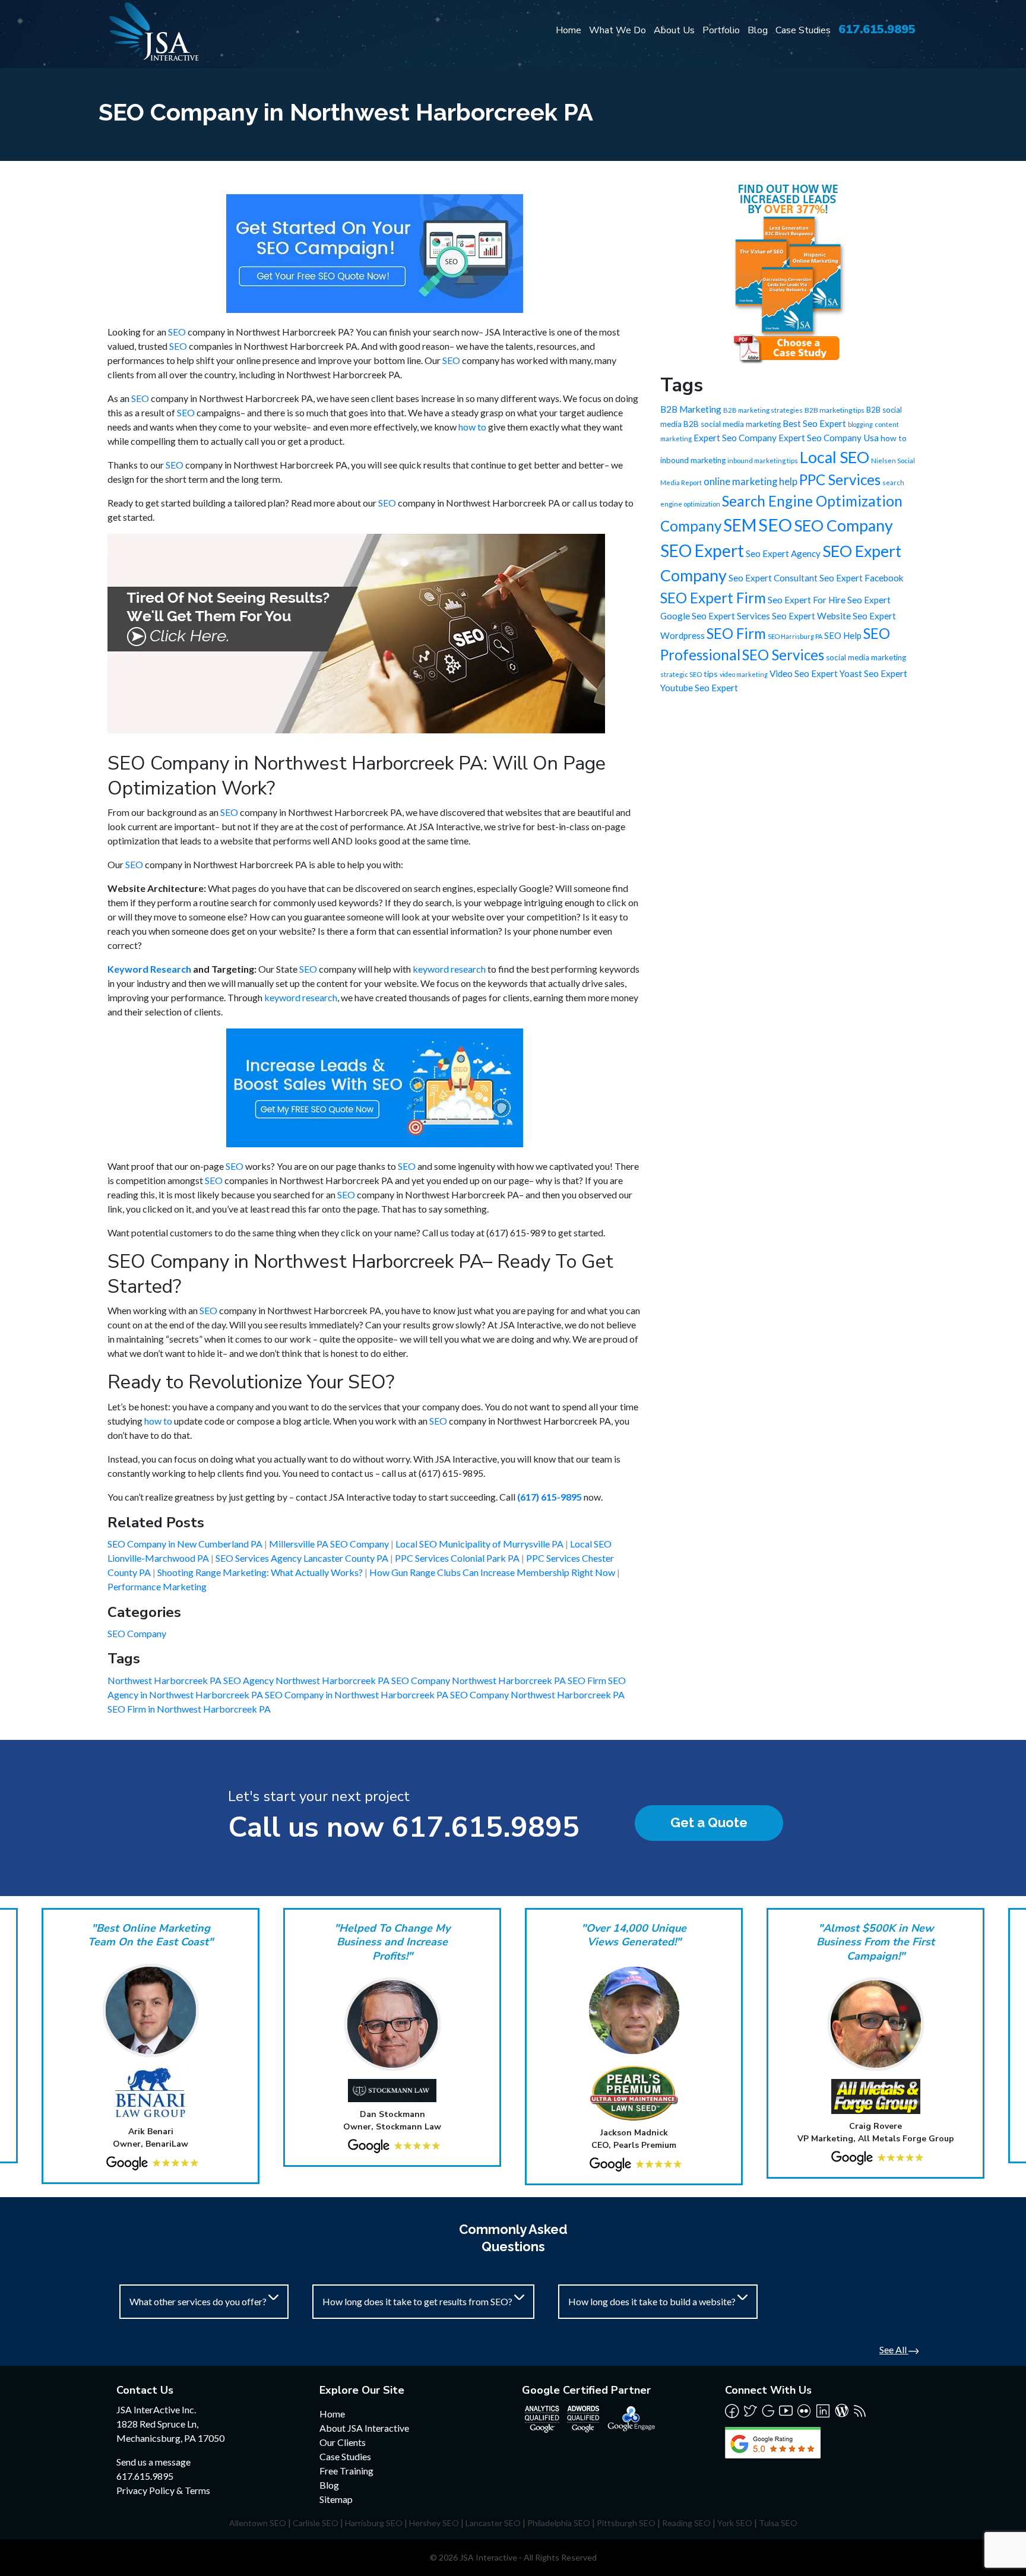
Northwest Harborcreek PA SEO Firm (530, 1680)
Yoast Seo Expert (873, 673)
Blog (758, 30)
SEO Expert (702, 550)
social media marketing (866, 657)
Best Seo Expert (814, 423)
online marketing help (750, 482)
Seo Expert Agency (783, 553)
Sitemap (336, 2499)
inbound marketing (693, 460)
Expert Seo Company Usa (829, 438)
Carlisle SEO (316, 2523)
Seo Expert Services (731, 616)
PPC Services (840, 480)
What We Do (617, 30)
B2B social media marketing (732, 424)
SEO (177, 332)
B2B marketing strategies (763, 410)
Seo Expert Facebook (862, 578)
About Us (674, 30)
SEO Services (783, 655)
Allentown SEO (258, 2523)
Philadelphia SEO (559, 2523)
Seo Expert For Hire (807, 600)
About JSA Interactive (364, 2428)
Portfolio (721, 30)
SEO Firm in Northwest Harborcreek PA (189, 1709)
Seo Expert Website (811, 616)
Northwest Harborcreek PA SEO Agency (191, 1680)
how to (472, 427)
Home (569, 30)
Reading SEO (686, 2523)
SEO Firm (736, 633)
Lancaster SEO (493, 2523)
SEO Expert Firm (713, 598)
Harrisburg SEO (374, 2523)
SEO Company (137, 1633)
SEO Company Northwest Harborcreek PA (537, 1694)
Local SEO (835, 457)
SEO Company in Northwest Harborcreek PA (357, 1694)
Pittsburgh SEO (626, 2523)
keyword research (449, 969)
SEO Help (843, 635)
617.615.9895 (877, 29)
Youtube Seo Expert (699, 688)
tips (711, 674)
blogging (860, 424)
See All (894, 2349)
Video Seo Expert (804, 673)
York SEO (735, 2523)
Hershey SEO (434, 2523)
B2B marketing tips (835, 410)
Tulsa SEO (778, 2523)
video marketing (744, 674)
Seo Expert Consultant (773, 578)
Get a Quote (709, 1822)
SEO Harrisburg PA (795, 636)
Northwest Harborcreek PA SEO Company (364, 1680)
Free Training (346, 2471)
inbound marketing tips (763, 461)
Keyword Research (149, 969)
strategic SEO (681, 674)
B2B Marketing (691, 409)
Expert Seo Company (735, 438)
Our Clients (343, 2442)
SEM (740, 525)
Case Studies (803, 30)
